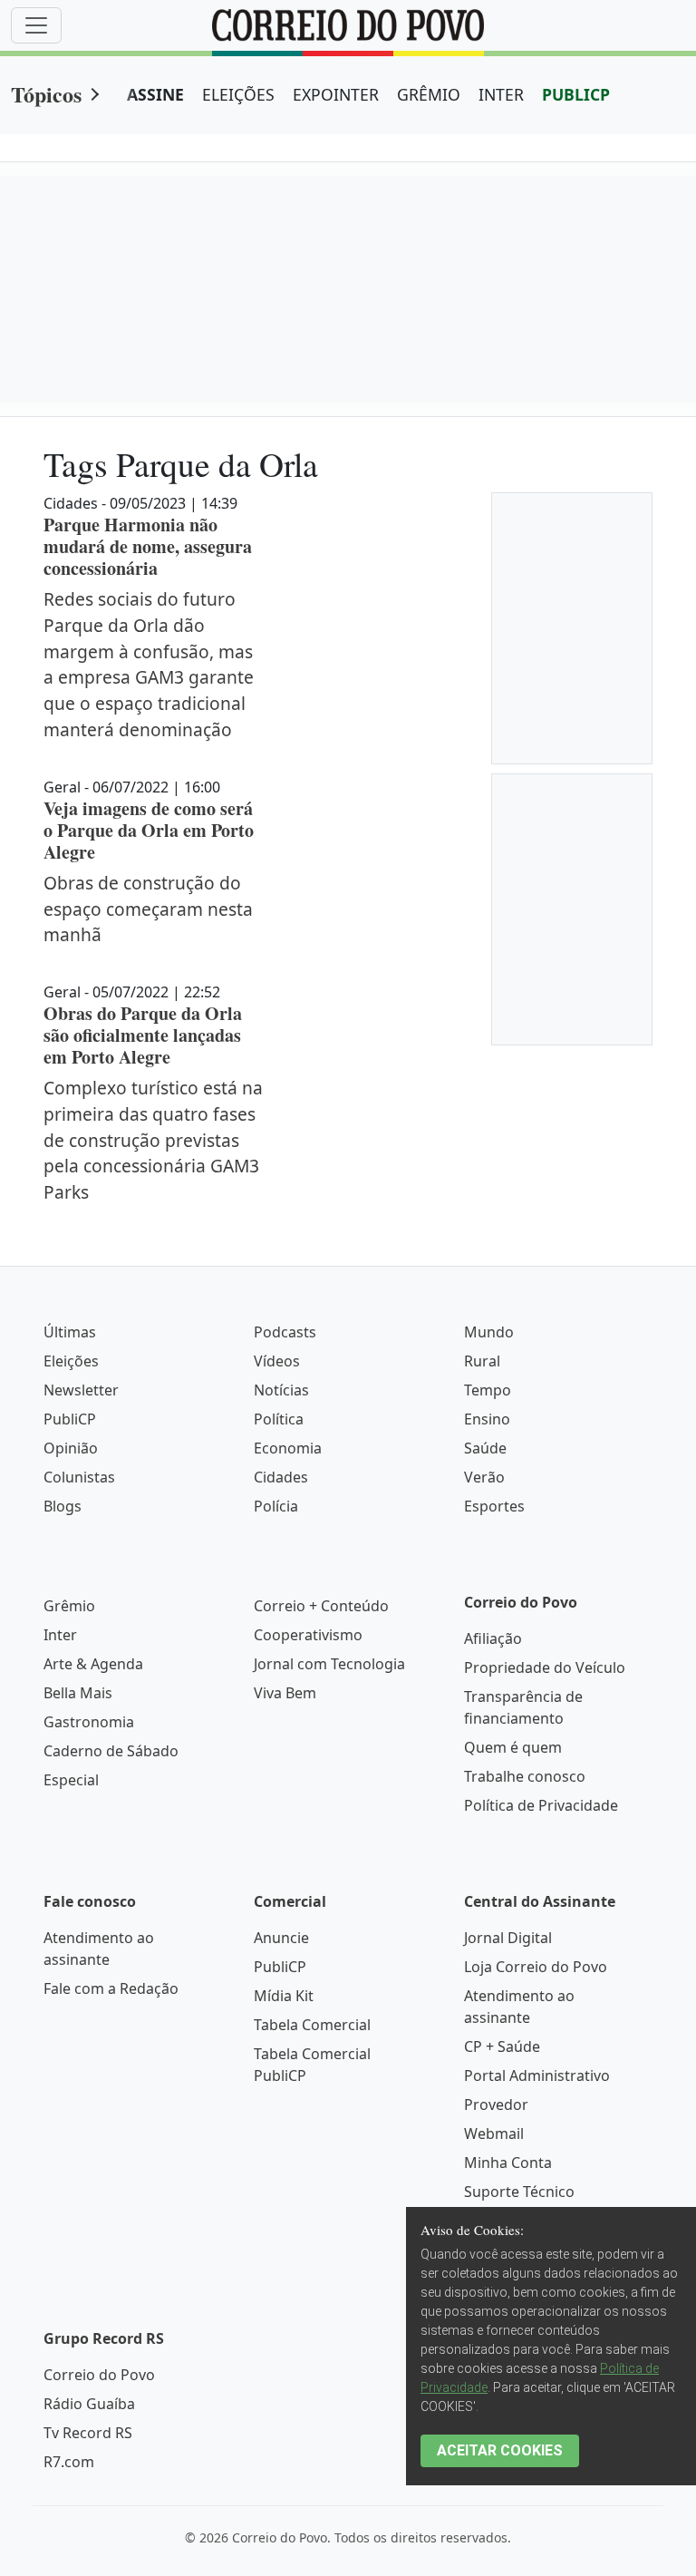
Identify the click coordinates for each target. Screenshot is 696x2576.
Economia (288, 1448)
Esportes (494, 1506)
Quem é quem (513, 1747)
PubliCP (70, 1419)
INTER (501, 94)
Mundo (489, 1332)
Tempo (488, 1390)
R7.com (69, 2462)
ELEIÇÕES (238, 94)
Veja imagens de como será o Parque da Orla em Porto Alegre (149, 830)
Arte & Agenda (93, 1664)
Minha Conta (508, 2163)
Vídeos (277, 1361)
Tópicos (46, 94)
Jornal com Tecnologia (329, 1664)
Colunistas (79, 1477)
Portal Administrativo (537, 2075)
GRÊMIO (429, 94)
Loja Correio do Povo (536, 1967)
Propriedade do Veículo (545, 1667)
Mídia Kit (284, 1996)
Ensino (487, 1419)
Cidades (281, 1477)
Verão (484, 1477)
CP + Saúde (502, 2046)
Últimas (70, 1332)
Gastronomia (89, 1722)
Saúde (485, 1448)
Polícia (276, 1506)
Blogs (63, 1506)
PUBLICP (576, 94)
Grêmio (69, 1606)
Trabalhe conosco (525, 1776)
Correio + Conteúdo (321, 1606)
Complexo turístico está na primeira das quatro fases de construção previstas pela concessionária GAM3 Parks (153, 1140)
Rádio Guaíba (89, 2404)
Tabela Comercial (312, 2025)
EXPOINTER (336, 94)
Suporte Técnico (519, 2192)
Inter (60, 1635)
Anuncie (281, 1938)
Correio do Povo (99, 2375)
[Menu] (36, 25)
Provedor (496, 2105)
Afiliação (493, 1638)
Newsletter (81, 1390)
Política (279, 1419)
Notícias (281, 1390)
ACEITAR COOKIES (500, 2450)
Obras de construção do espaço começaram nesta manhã (148, 909)
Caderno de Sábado (111, 1751)
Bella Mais (78, 1693)
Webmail (494, 2134)
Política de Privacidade (541, 1805)
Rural (482, 1361)
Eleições (71, 1361)
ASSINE (155, 94)
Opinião (71, 1448)
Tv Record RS (88, 2433)
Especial (71, 1780)
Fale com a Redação (111, 1988)
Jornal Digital (508, 1938)
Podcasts (285, 1332)
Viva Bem (285, 1693)
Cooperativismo (308, 1635)
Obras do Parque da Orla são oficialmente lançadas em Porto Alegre (143, 1035)
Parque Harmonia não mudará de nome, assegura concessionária (148, 546)
